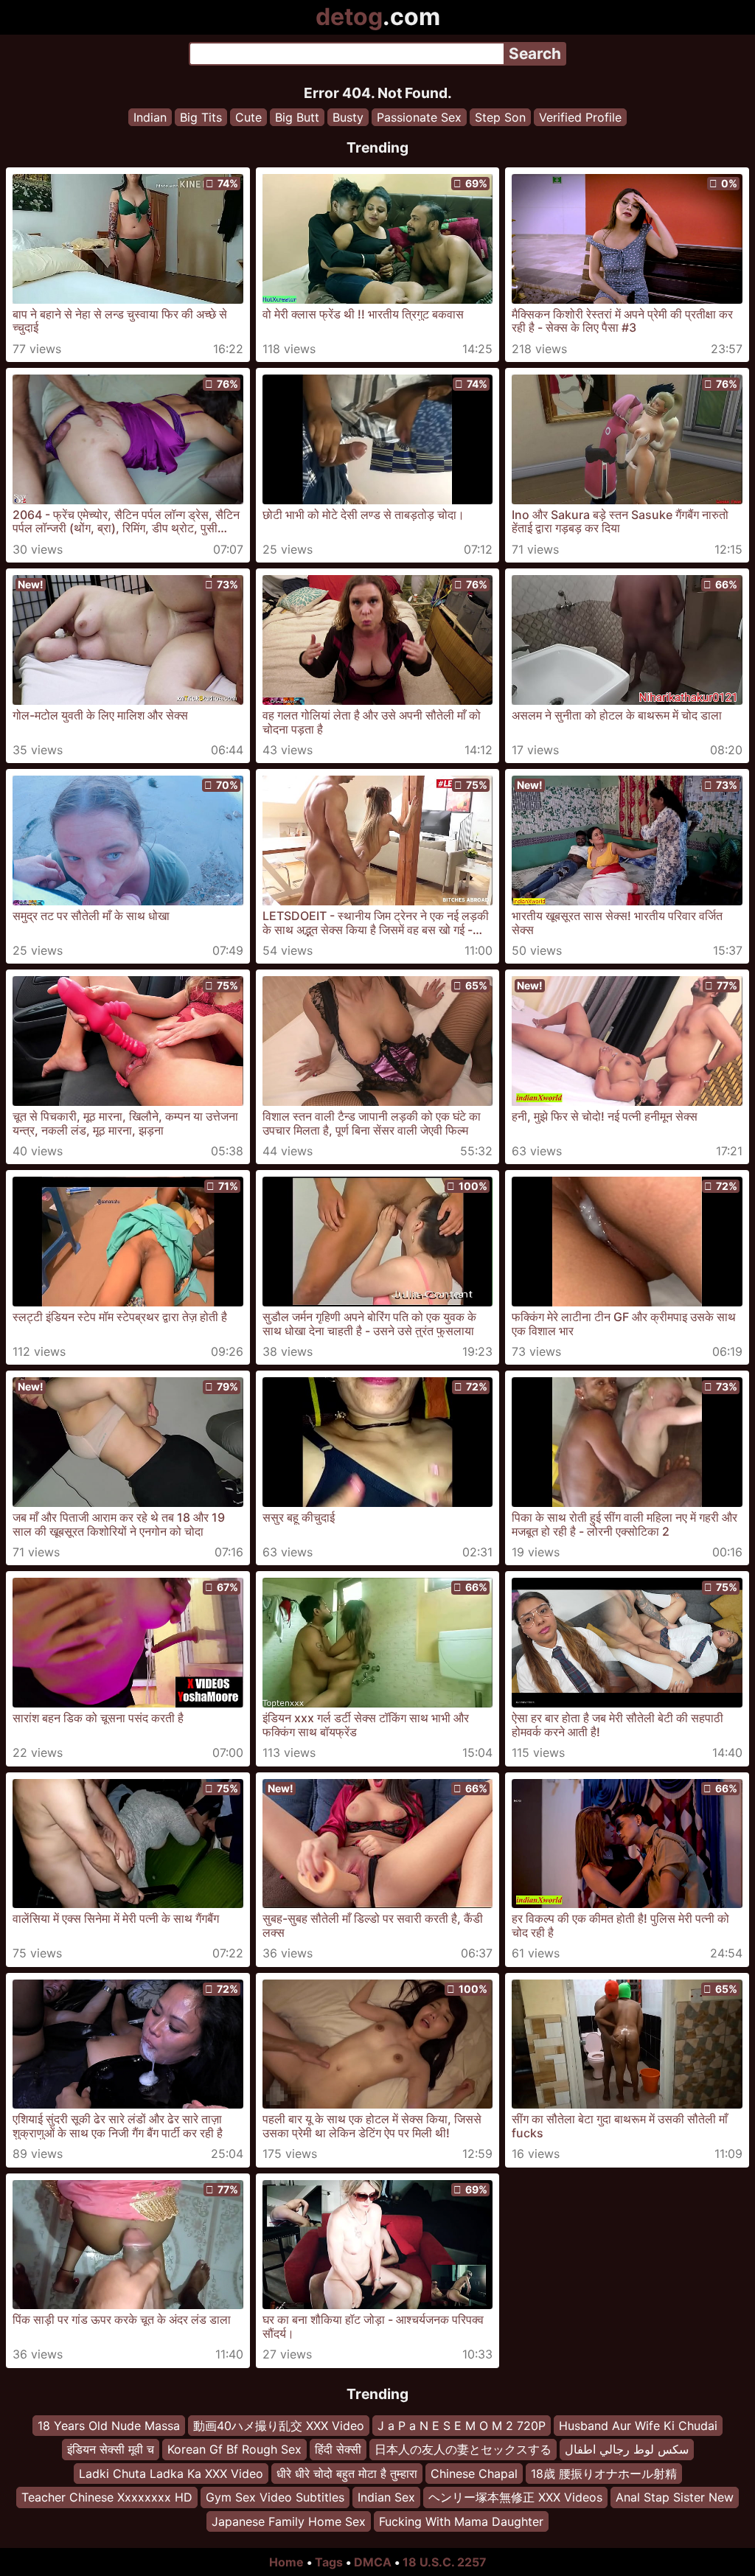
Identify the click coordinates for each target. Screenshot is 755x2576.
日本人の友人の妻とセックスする (463, 2449)
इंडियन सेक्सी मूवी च (111, 2449)
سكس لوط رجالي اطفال (627, 2449)
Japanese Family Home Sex (289, 2521)
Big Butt (297, 117)
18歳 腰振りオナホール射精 (604, 2473)
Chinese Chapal (474, 2473)
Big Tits (201, 117)
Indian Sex (386, 2497)
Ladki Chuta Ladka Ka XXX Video (171, 2473)
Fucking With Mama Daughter (461, 2521)
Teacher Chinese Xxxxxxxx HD (107, 2497)
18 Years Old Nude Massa (109, 2426)
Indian (150, 117)
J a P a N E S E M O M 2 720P (462, 2426)
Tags (329, 2562)
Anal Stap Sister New (675, 2497)
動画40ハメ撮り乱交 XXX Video (279, 2426)
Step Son (500, 117)
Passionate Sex (419, 117)
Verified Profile (580, 117)
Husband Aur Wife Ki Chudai (638, 2426)
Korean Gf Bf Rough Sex (234, 2449)
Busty (348, 117)
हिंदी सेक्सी (338, 2449)
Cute (248, 117)
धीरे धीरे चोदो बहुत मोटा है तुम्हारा (347, 2473)
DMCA (373, 2562)
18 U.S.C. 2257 (445, 2562)
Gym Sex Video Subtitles (275, 2497)
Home (286, 2562)
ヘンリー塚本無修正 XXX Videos (515, 2497)
